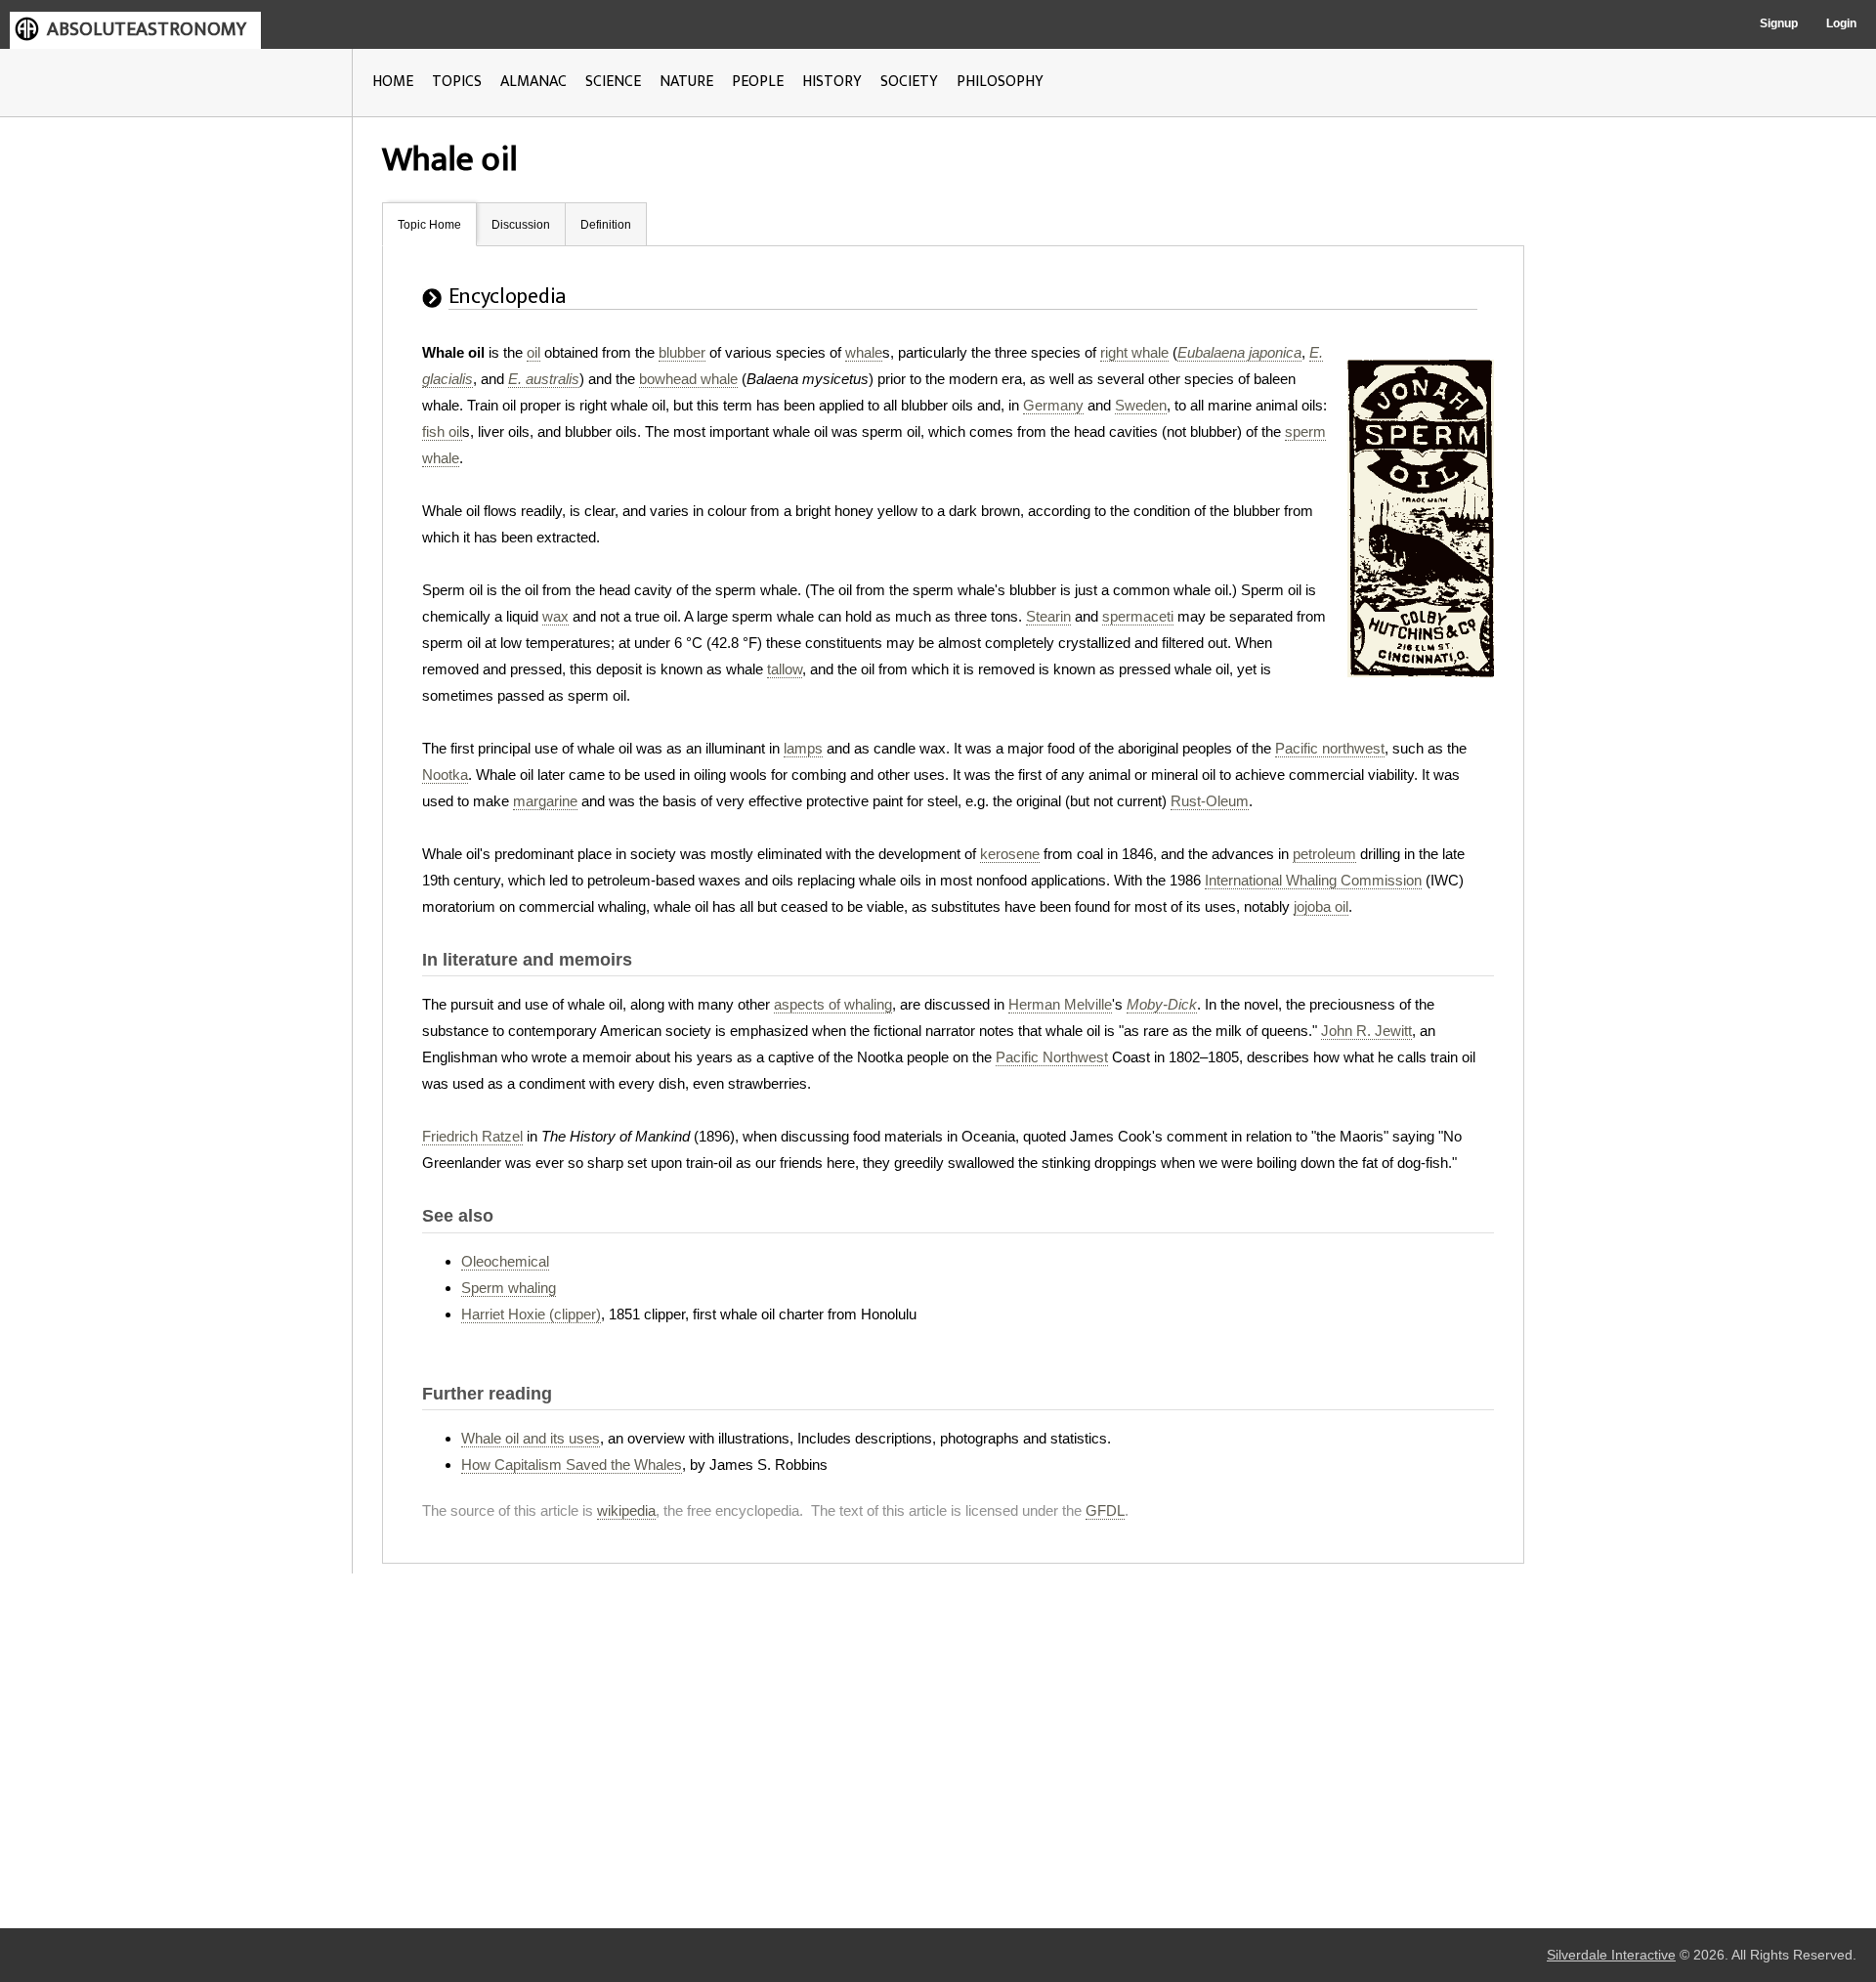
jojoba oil (1321, 906)
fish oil (442, 431)
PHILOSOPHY (1000, 82)
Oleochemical (505, 1261)
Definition (606, 225)
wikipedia (626, 1510)
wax (555, 616)
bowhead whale (688, 379)
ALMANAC (533, 82)
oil (533, 352)
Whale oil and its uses (531, 1438)
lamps (803, 748)
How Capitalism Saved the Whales (572, 1465)
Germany (1053, 405)
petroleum (1324, 854)
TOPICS (457, 82)
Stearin (1048, 616)
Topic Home (429, 225)
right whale (1134, 352)
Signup (1779, 23)
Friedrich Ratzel (472, 1136)
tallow (785, 669)
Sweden (1141, 405)
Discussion (521, 225)
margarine (545, 801)
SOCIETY (909, 82)
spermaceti (1138, 616)
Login (1841, 23)
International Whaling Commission (1313, 880)
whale (864, 352)
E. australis (544, 379)
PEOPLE (758, 82)
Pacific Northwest (1052, 1057)
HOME (393, 82)
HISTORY (832, 82)
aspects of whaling (833, 1004)
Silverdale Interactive (1611, 1955)
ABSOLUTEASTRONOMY (147, 29)
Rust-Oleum (1210, 801)
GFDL (1105, 1510)
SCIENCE (613, 82)
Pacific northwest (1330, 748)
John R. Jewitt (1366, 1031)
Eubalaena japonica (1239, 352)
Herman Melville (1060, 1004)
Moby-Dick (1162, 1004)
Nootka (445, 775)
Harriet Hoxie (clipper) (531, 1314)
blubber (682, 352)
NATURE (686, 82)
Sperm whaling (509, 1288)
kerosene (1010, 854)
